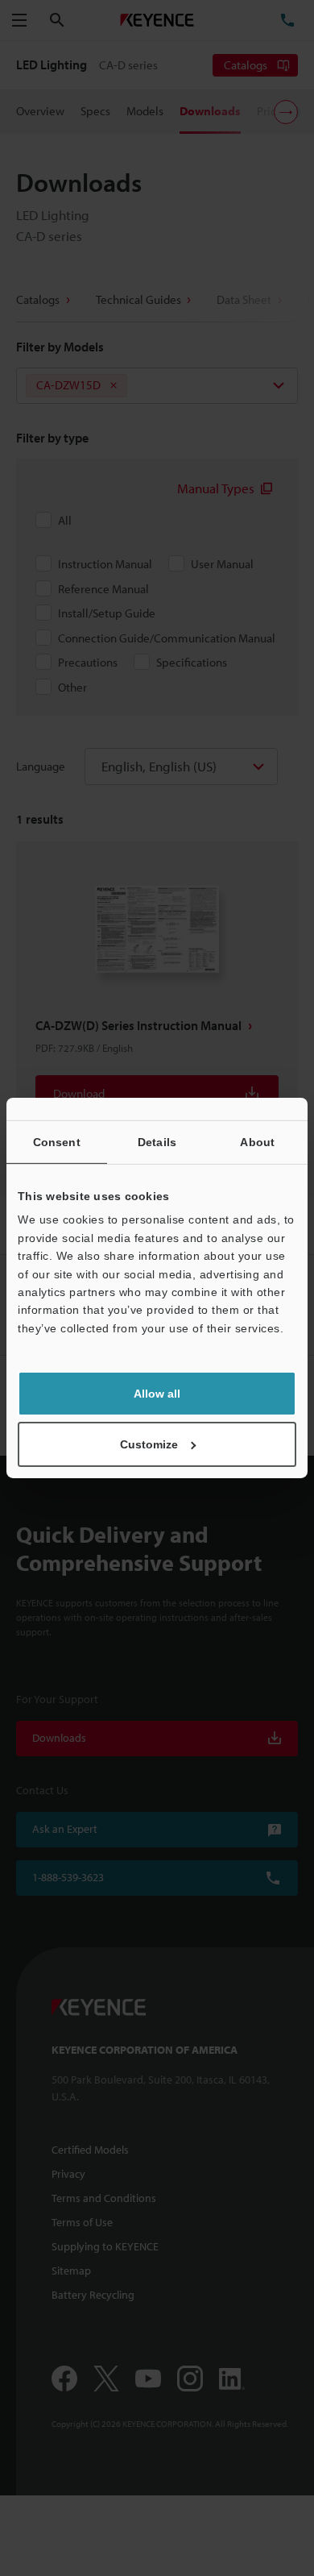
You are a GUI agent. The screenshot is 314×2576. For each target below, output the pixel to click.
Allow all (157, 1394)
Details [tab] (157, 1142)
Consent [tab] (57, 1142)
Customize (149, 1444)
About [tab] (257, 1142)
